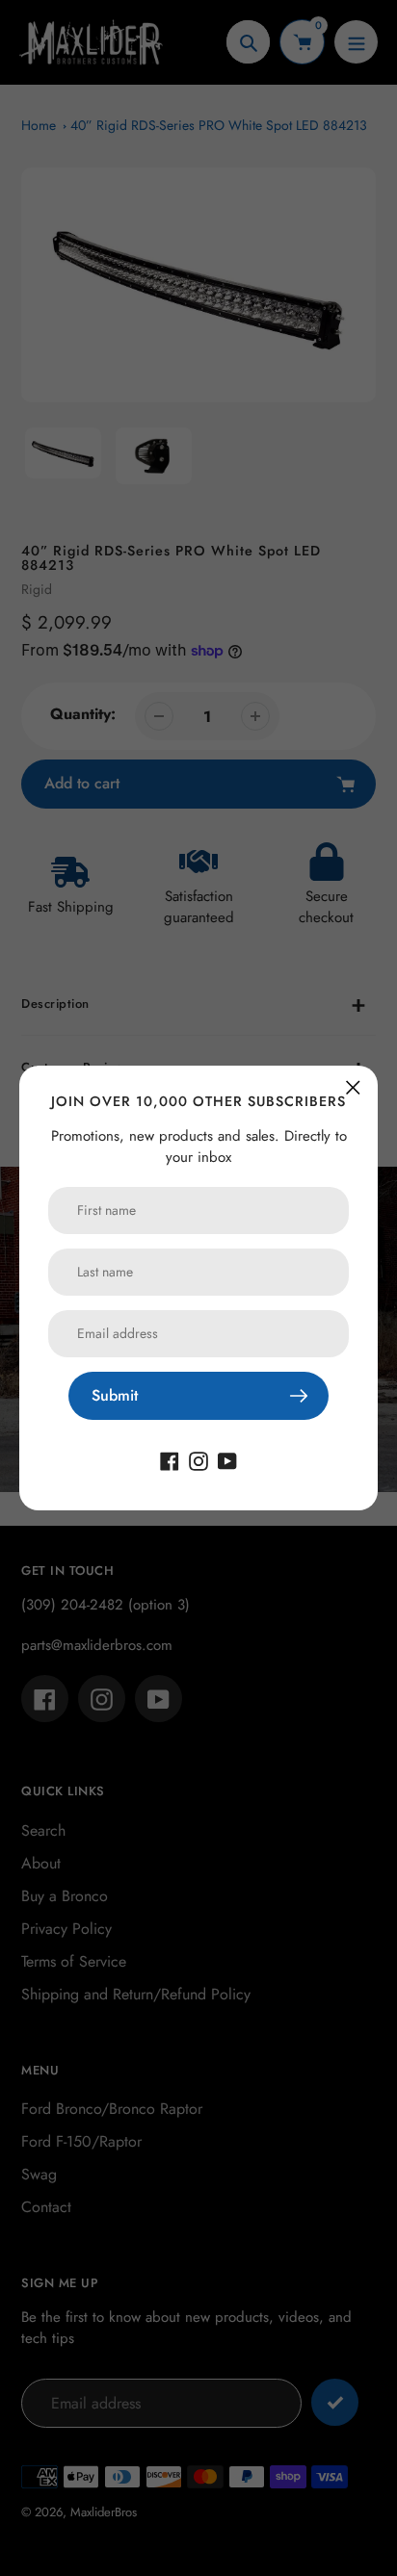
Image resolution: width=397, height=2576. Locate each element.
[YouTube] (227, 1460)
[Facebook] (170, 1460)
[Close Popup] (353, 1087)
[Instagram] (198, 1460)
